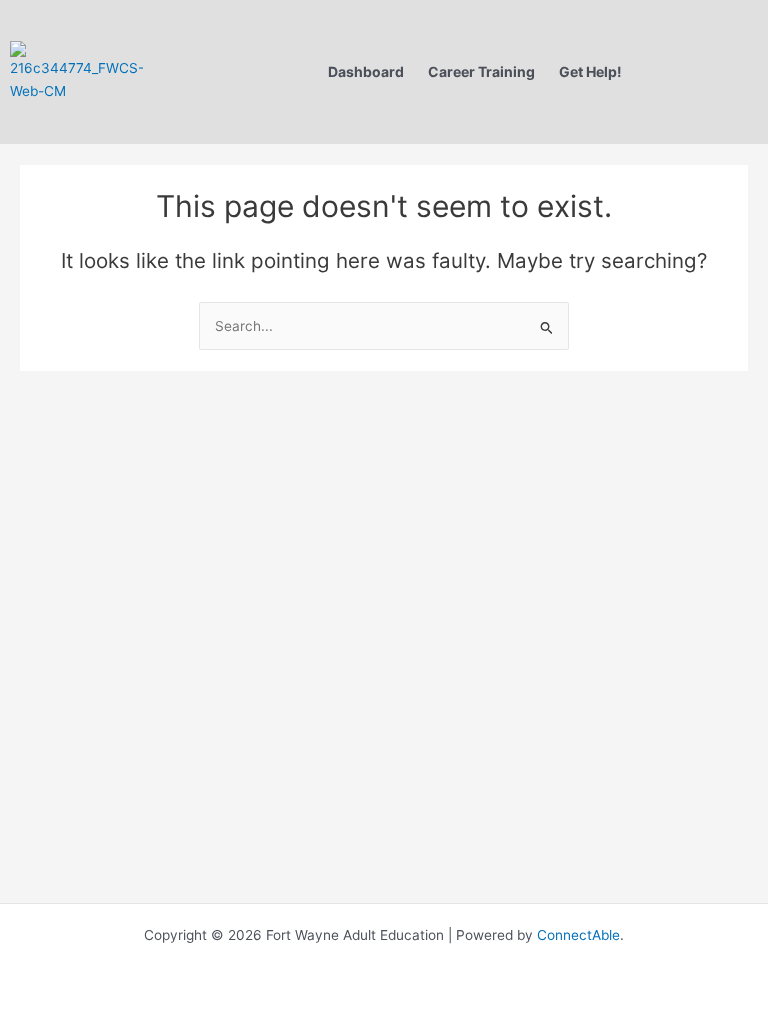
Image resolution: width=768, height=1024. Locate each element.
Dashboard (366, 71)
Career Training (481, 71)
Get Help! (590, 71)
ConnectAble (576, 935)
